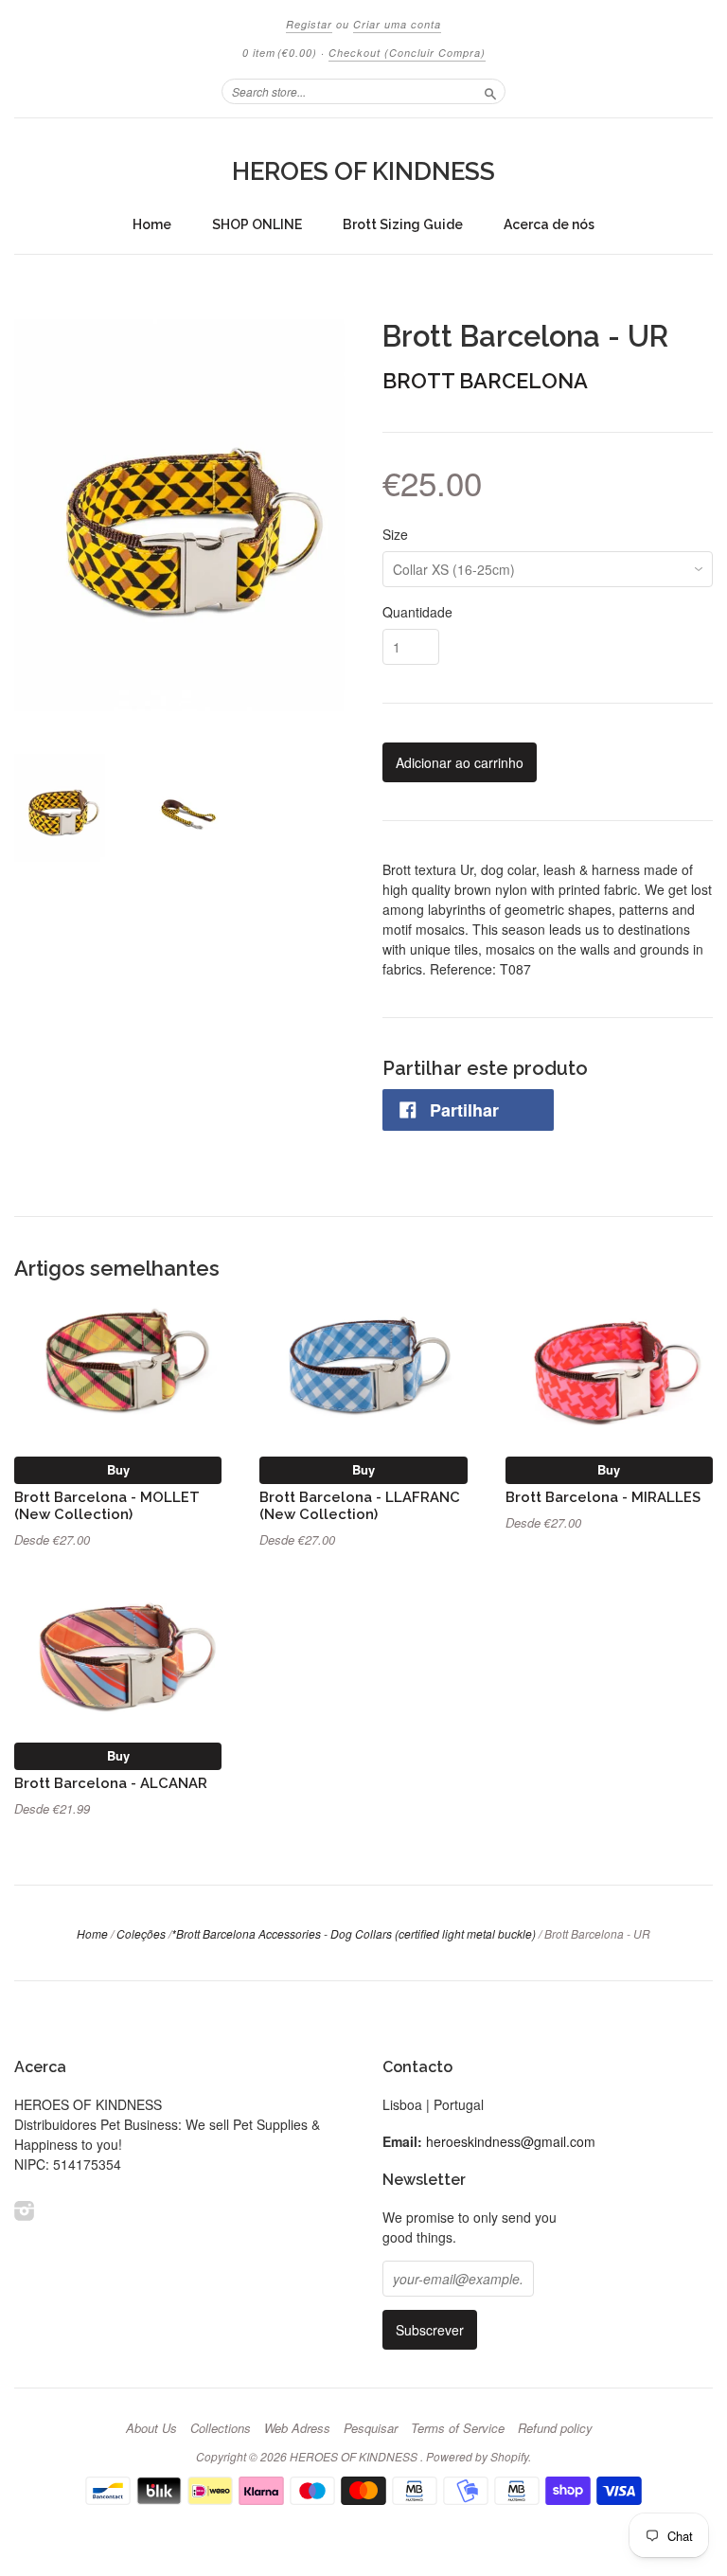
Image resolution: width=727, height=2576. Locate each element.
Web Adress (297, 2428)
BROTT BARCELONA (485, 381)
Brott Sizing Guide (403, 224)
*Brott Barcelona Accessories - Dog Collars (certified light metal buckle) (354, 1933)
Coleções (141, 1933)
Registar (309, 24)
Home (152, 224)
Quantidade (417, 612)
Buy (118, 1469)
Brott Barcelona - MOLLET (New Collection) (107, 1505)
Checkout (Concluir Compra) (407, 53)
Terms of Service (458, 2428)
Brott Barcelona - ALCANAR (111, 1783)
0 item (280, 53)
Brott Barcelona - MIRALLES (603, 1497)
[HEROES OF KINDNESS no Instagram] (25, 2210)
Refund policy (555, 2428)
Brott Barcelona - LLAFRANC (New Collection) (360, 1505)
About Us (151, 2428)
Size (395, 534)
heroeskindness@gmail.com (511, 2141)
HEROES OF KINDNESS (363, 171)
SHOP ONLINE (257, 224)
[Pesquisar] (490, 91)
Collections (221, 2428)
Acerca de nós (549, 224)
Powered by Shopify (477, 2456)
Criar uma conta (397, 24)
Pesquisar (371, 2428)
